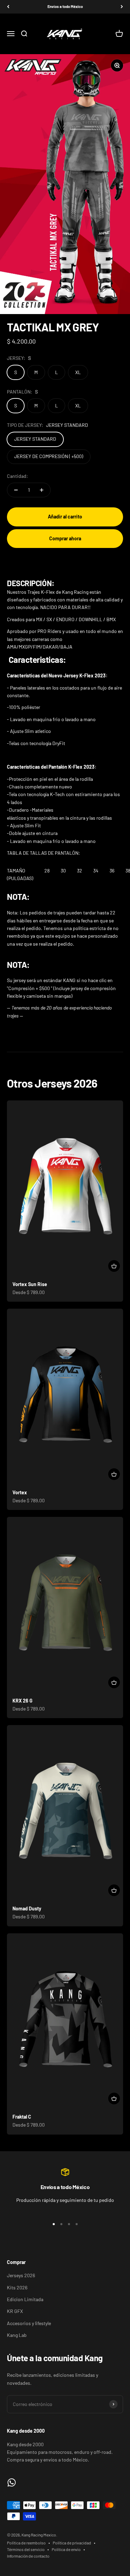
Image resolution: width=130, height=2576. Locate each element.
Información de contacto (28, 2556)
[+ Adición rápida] (114, 1266)
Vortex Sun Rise (30, 1284)
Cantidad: (18, 476)
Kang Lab (17, 2335)
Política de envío (66, 2549)
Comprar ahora (65, 538)
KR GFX (15, 2311)
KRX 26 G (23, 1701)
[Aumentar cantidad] (42, 490)
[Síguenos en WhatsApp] (12, 2482)
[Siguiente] (122, 7)
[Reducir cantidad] (16, 490)
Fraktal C (22, 2117)
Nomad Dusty (27, 1908)
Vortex (20, 1492)
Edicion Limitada (25, 2299)
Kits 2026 (17, 2287)
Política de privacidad (72, 2543)
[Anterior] (8, 7)
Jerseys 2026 (21, 2275)
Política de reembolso (26, 2543)
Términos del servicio (26, 2549)
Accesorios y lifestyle (29, 2323)
